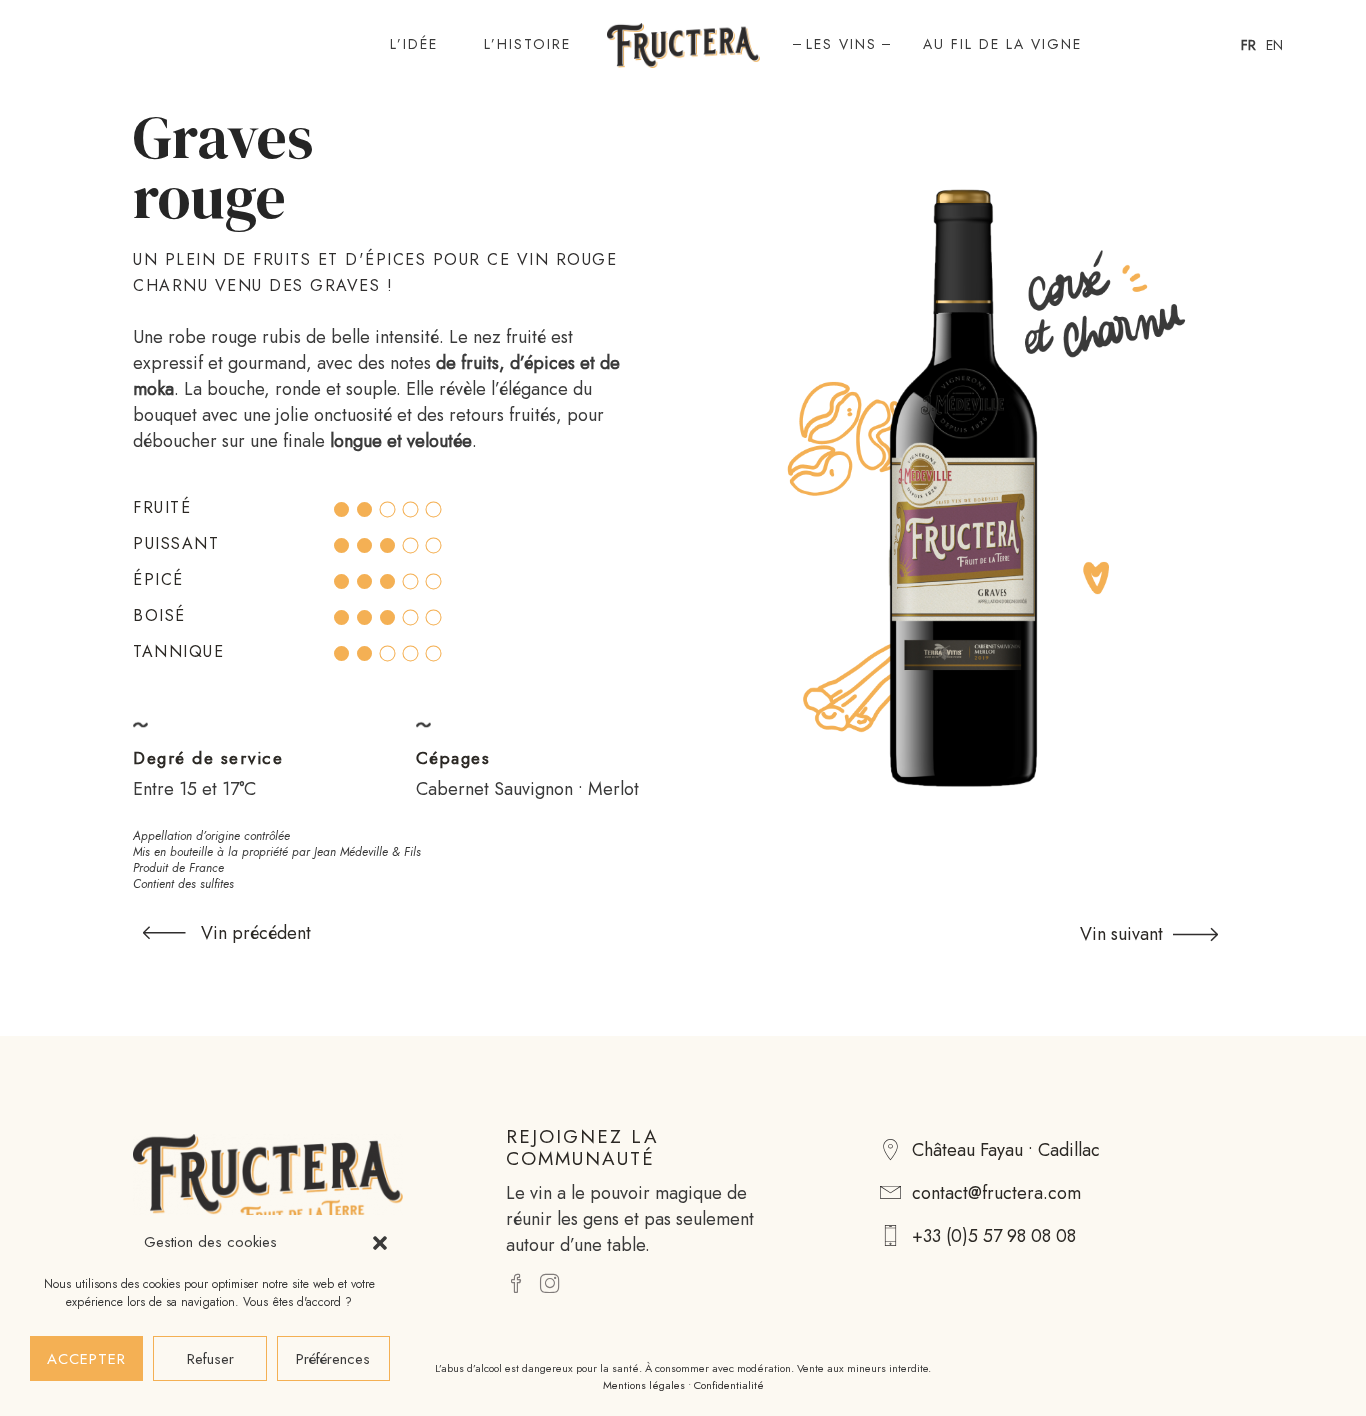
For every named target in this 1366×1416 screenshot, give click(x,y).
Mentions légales (644, 1385)
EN (1274, 45)
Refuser (210, 1359)
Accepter (86, 1359)
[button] (380, 1243)
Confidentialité (729, 1385)
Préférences (333, 1359)
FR (1248, 45)
